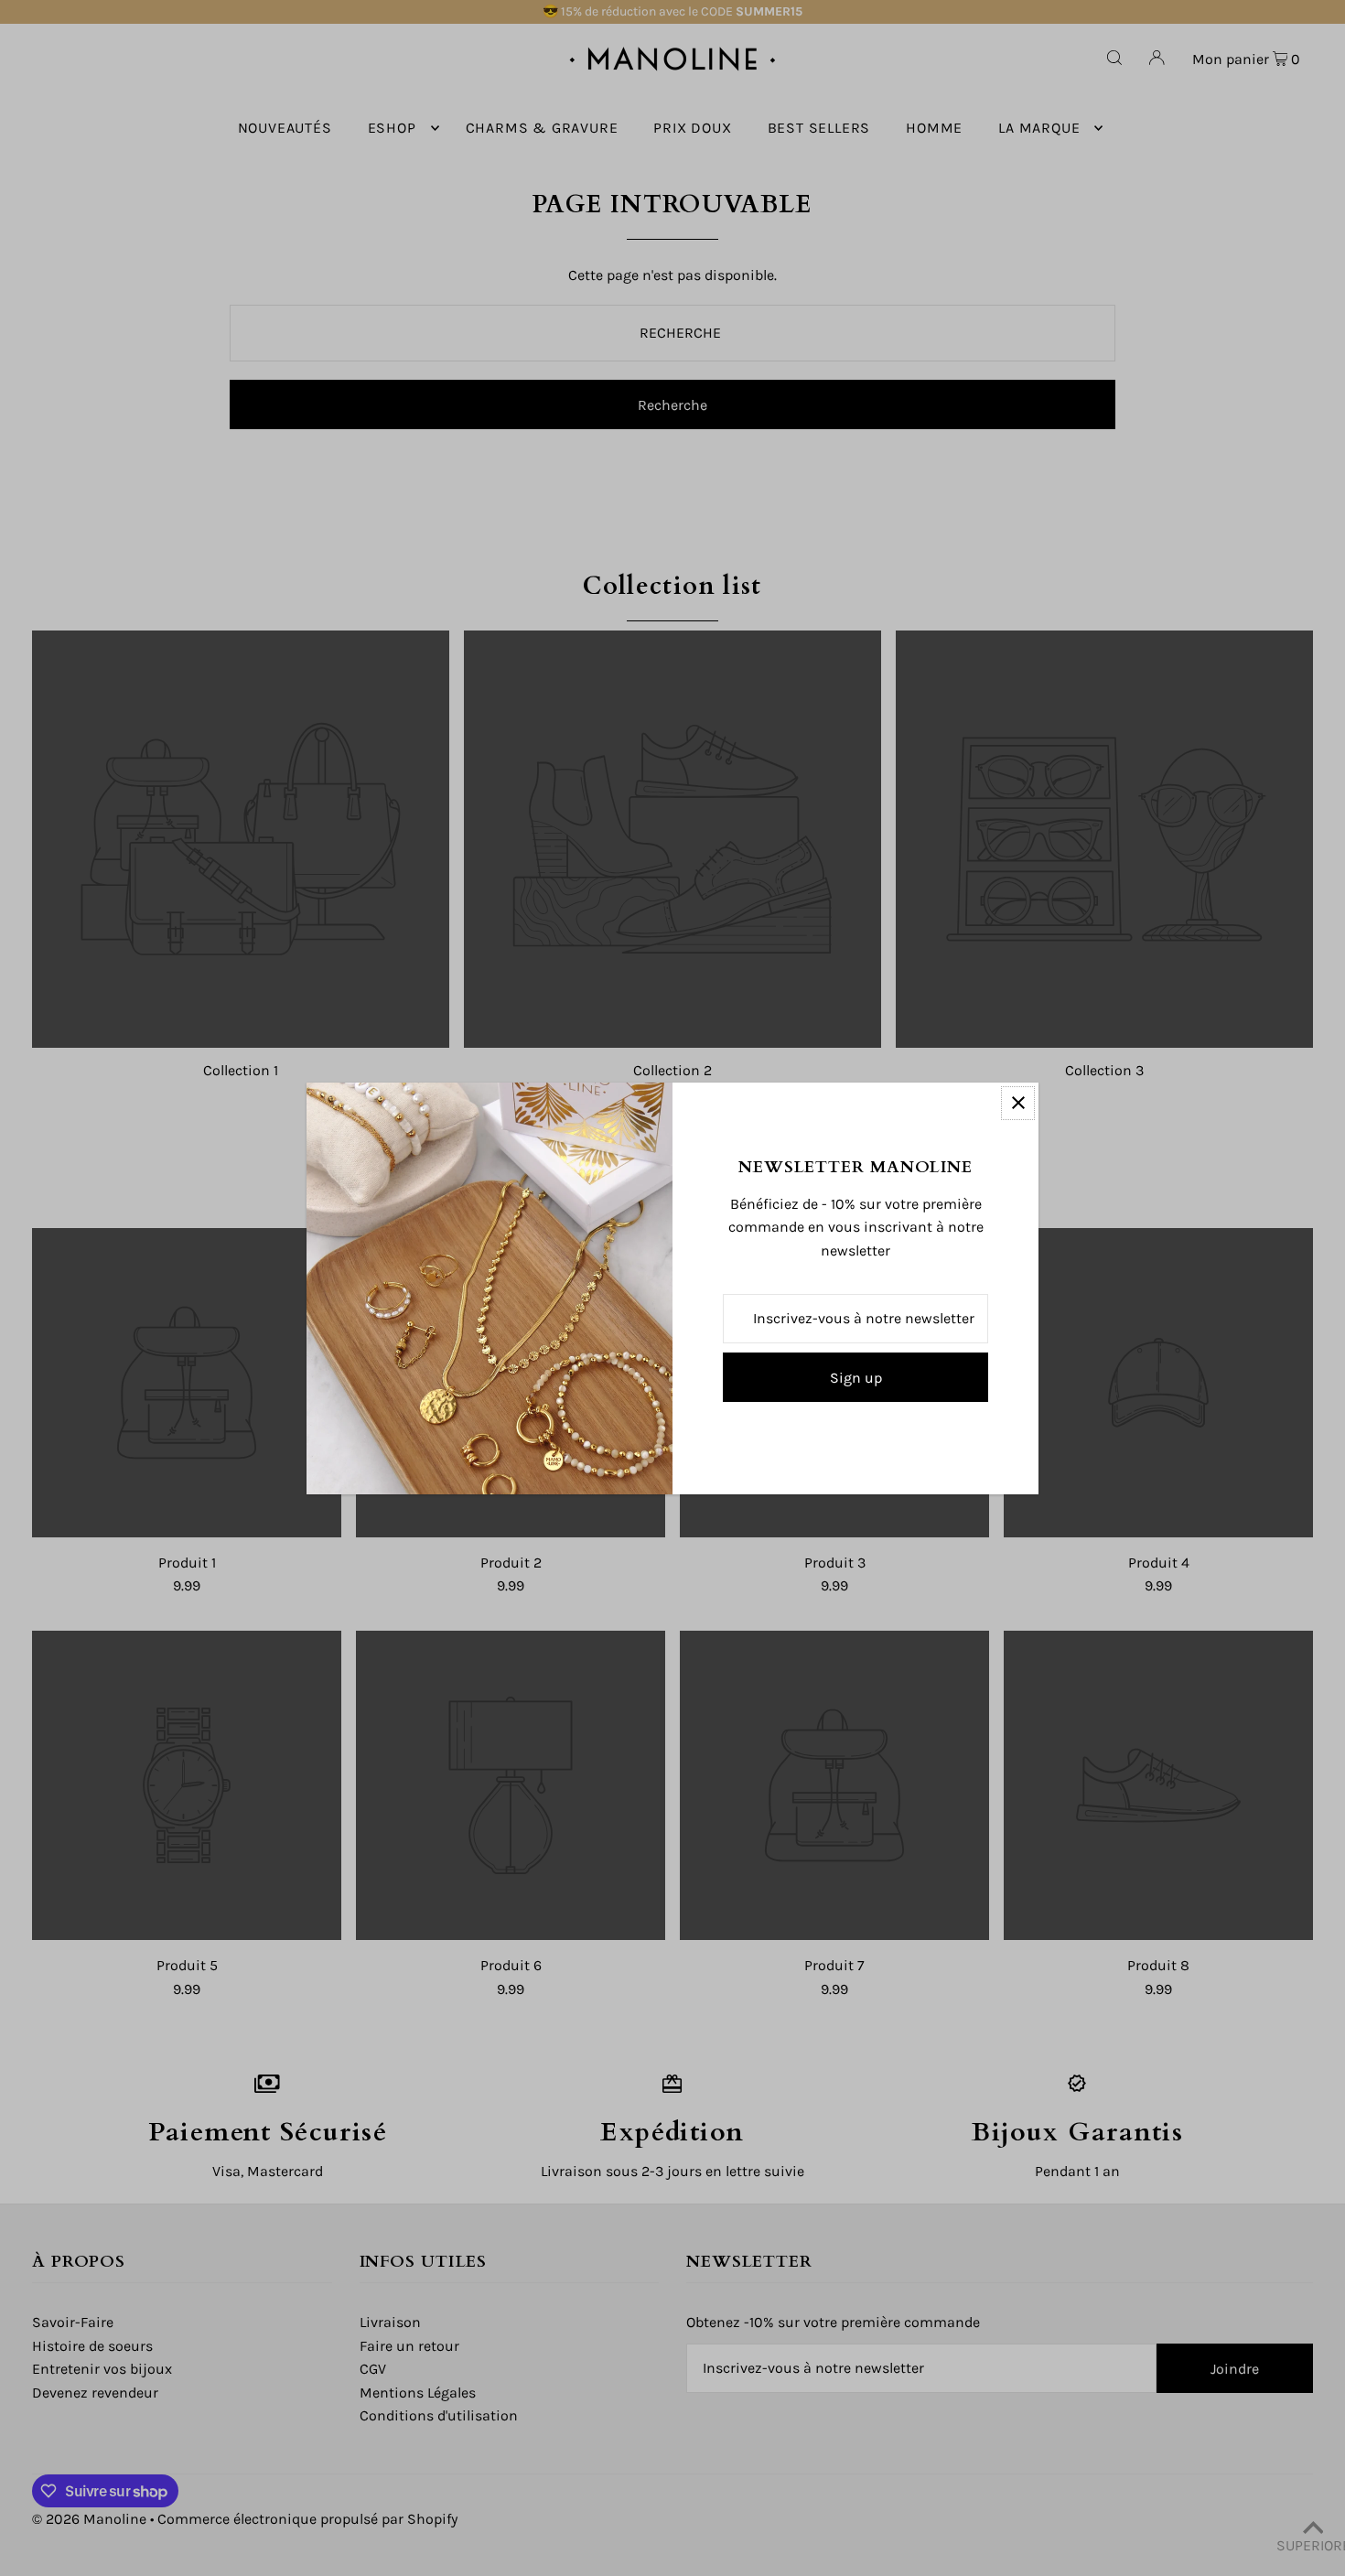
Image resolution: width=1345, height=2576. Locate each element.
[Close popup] (1018, 1103)
